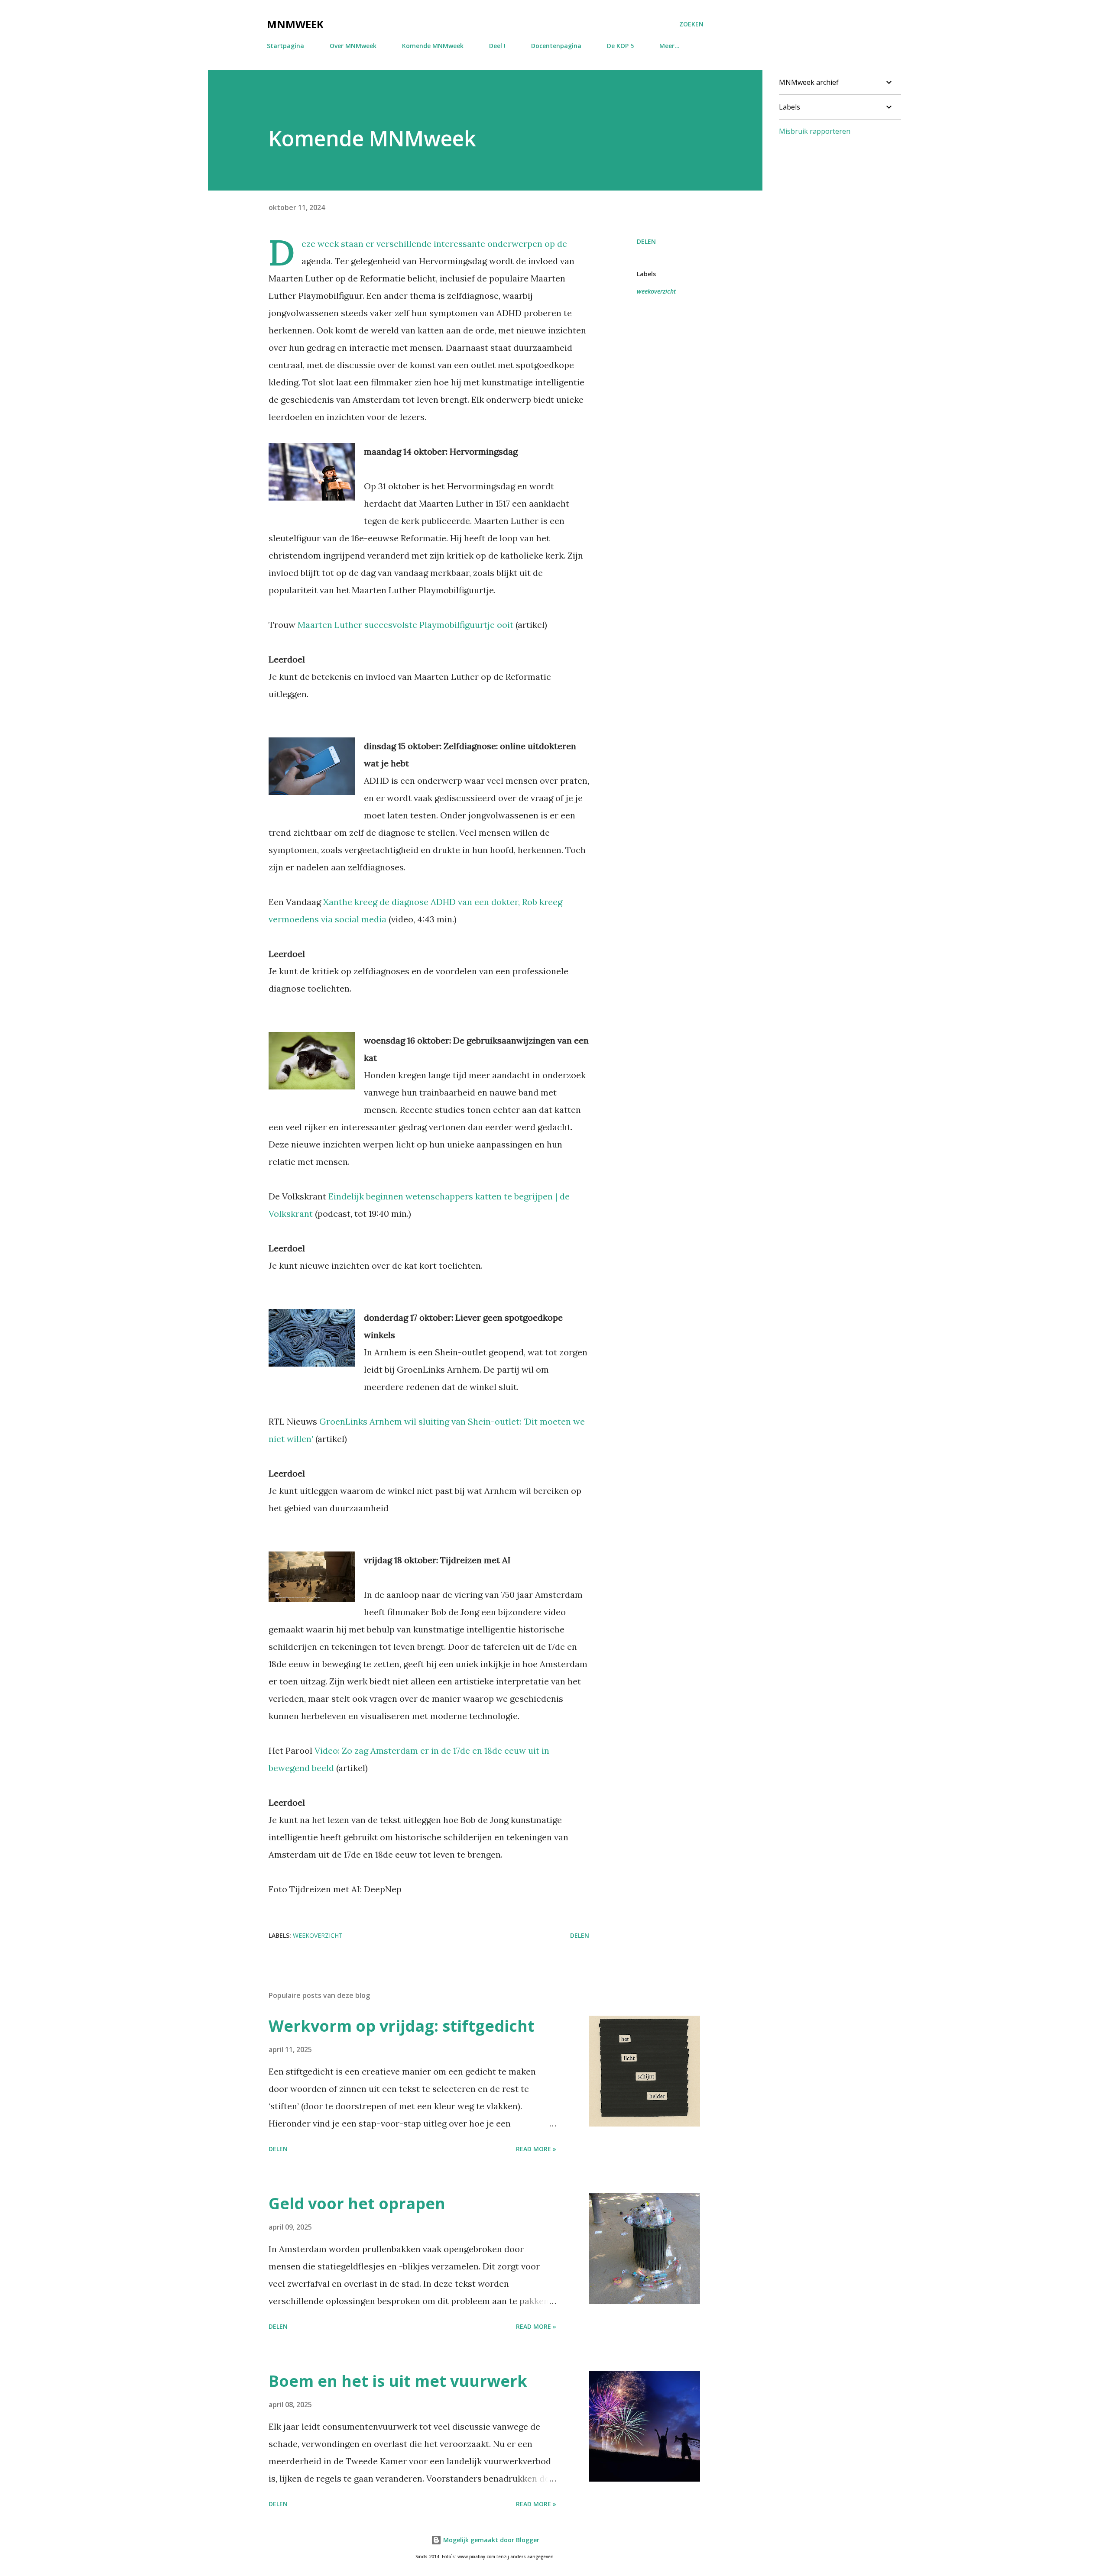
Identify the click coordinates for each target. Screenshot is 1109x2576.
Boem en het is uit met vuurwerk (398, 2381)
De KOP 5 (620, 46)
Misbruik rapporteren (815, 131)
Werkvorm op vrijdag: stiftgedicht (402, 2026)
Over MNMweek (353, 46)
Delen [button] (646, 241)
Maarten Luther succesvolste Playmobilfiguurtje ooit (405, 625)
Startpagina (285, 46)
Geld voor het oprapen (357, 2203)
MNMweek (295, 24)
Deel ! (497, 46)
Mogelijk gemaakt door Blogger (490, 2540)
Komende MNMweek (433, 46)
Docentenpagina (556, 46)
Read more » (536, 2149)
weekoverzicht (656, 291)
